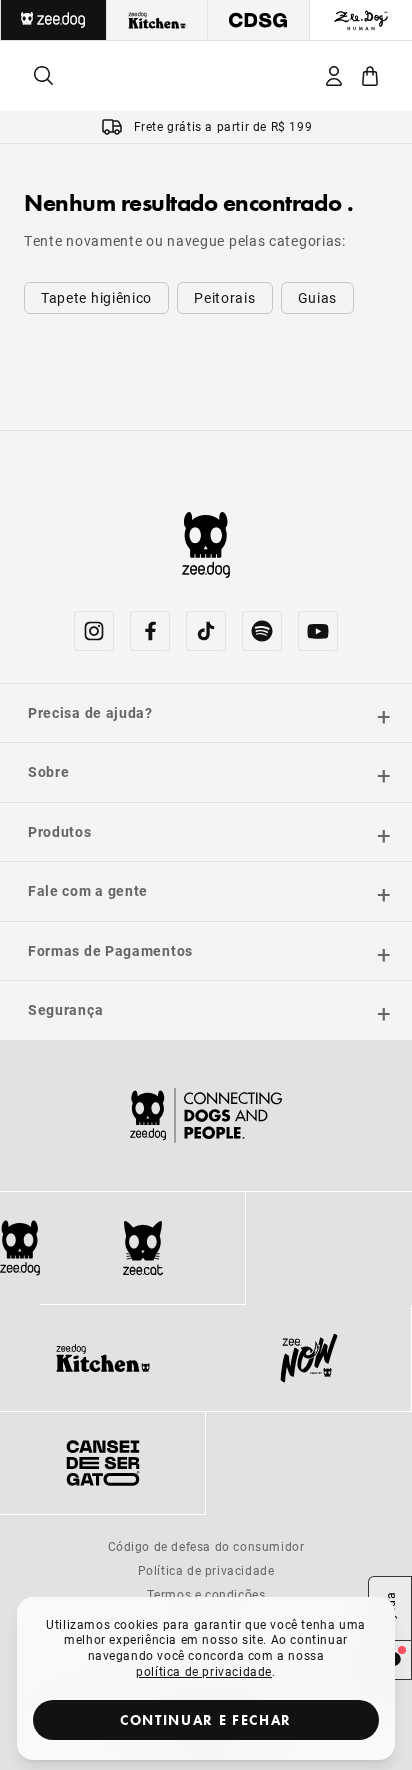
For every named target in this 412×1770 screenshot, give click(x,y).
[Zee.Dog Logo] (20, 1248)
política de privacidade (204, 1671)
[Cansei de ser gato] (102, 1463)
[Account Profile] (334, 76)
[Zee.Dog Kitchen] (103, 1358)
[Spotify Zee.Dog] (262, 631)
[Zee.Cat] (142, 1248)
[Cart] (370, 76)
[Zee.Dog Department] (53, 20)
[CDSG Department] (259, 20)
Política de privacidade (206, 1570)
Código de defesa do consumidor (206, 1546)
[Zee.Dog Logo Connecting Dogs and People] (206, 1115)
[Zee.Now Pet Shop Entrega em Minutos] (308, 1358)
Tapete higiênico (96, 297)
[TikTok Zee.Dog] (206, 631)
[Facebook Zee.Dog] (150, 631)
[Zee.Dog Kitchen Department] (158, 20)
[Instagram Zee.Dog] (94, 631)
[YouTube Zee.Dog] (318, 631)
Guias (318, 297)
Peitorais (224, 297)
